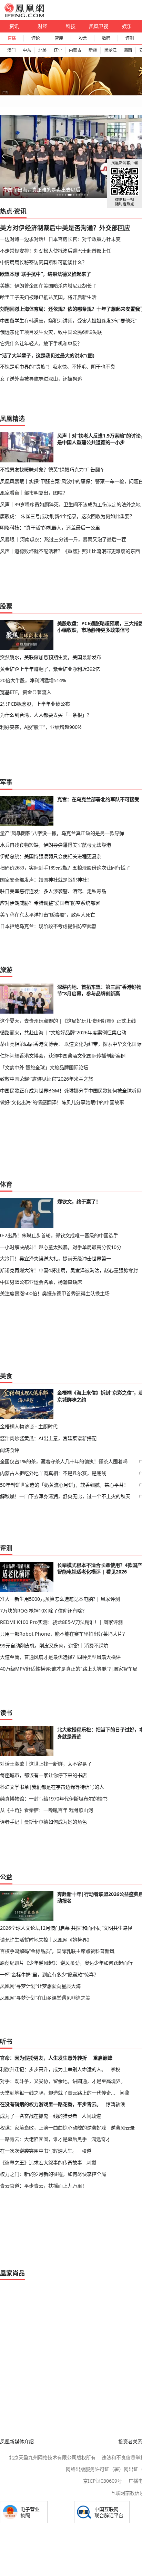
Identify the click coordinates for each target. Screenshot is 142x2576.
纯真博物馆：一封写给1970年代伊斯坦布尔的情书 (54, 1799)
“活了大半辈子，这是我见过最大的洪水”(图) (47, 355)
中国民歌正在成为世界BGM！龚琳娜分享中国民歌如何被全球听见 (71, 1090)
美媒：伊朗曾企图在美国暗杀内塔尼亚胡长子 (48, 286)
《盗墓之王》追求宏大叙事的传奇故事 (41, 2163)
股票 (83, 38)
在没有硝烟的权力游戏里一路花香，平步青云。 (51, 2104)
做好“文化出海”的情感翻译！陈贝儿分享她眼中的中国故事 (62, 1102)
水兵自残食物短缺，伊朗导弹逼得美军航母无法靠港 (55, 845)
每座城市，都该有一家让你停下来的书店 (43, 1775)
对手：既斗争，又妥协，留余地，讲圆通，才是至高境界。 (63, 2081)
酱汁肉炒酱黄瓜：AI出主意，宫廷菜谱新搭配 (48, 1438)
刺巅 (91, 2163)
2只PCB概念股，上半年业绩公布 (35, 704)
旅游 (6, 970)
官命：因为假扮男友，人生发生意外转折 (43, 2058)
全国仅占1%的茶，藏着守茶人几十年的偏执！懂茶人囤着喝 (64, 1461)
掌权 (115, 2069)
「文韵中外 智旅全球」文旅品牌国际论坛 (44, 1067)
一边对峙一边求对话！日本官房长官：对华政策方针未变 (60, 239)
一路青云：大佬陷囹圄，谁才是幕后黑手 (43, 2139)
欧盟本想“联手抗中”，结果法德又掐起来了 (45, 274)
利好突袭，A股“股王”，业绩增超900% (41, 727)
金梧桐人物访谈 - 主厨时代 (29, 1426)
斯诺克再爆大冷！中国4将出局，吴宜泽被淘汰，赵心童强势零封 (69, 1270)
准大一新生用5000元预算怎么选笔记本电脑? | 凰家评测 (60, 1599)
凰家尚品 (12, 2273)
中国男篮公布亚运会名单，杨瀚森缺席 (41, 1282)
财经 (42, 26)
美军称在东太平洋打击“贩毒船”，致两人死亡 (48, 915)
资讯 (14, 26)
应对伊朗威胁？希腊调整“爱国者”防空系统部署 (50, 903)
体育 (6, 1184)
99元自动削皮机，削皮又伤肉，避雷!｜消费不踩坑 (54, 1646)
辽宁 (58, 50)
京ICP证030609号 (103, 2481)
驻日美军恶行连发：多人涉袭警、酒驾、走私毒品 (53, 891)
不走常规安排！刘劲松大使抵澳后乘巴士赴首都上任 (55, 251)
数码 (106, 38)
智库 (59, 38)
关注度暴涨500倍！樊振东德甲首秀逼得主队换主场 (55, 1293)
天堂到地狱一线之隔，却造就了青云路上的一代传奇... (58, 2093)
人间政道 (91, 2116)
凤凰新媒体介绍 (17, 2441)
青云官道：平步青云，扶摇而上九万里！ (43, 2186)
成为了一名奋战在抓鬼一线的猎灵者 (39, 2116)
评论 (35, 38)
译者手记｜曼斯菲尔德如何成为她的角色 (43, 1822)
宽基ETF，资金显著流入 (26, 692)
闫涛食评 (10, 1450)
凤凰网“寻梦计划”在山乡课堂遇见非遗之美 (45, 1998)
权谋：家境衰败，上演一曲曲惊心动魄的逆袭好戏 (53, 2128)
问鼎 (124, 2093)
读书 (6, 1713)
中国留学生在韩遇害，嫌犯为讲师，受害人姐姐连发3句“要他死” (68, 321)
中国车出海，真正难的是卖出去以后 (42, 190)
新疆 (93, 50)
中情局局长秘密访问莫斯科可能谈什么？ (43, 262)
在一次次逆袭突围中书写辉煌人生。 (39, 2151)
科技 (71, 26)
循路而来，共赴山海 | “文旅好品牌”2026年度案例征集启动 (63, 1032)
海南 (128, 50)
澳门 (11, 50)
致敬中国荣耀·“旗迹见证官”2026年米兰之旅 (47, 1079)
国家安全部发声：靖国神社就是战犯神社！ (46, 880)
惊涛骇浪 (115, 2104)
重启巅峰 (103, 2058)
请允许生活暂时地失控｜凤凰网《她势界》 (46, 1940)
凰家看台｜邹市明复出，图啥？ (34, 493)
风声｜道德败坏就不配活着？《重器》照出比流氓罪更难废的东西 (70, 551)
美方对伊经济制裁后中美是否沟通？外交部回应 (65, 228)
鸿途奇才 (101, 2139)
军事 (6, 782)
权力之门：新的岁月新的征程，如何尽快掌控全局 (53, 2174)
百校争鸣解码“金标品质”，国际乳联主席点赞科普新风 (57, 1951)
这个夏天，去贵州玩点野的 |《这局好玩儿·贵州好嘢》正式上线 (68, 1021)
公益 (6, 1877)
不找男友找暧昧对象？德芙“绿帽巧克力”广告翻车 (52, 469)
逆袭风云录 (123, 2128)
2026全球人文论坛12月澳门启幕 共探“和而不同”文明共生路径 (66, 1928)
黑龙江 (110, 50)
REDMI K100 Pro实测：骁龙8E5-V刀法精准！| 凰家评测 (61, 1622)
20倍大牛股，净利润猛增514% (33, 680)
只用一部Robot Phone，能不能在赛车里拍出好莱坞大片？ (64, 1634)
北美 (42, 50)
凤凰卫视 (99, 26)
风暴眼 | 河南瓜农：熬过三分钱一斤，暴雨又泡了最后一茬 (63, 539)
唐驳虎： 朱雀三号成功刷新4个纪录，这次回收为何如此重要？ (67, 516)
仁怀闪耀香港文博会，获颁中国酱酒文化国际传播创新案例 (63, 1056)
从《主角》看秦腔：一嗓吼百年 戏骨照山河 (47, 1810)
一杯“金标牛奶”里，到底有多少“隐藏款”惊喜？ (49, 1975)
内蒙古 (75, 50)
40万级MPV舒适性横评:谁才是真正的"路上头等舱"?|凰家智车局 (69, 1669)
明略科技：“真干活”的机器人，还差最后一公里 (50, 528)
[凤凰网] (24, 16)
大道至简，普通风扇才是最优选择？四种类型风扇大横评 (60, 1657)
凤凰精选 (12, 419)
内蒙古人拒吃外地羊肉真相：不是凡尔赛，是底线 (53, 1473)
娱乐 (127, 26)
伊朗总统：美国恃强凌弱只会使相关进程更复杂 (51, 856)
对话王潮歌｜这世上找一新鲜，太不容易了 (46, 1764)
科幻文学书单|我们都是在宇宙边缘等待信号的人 (52, 1787)
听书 (6, 2041)
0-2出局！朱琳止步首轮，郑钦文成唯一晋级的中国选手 (59, 1235)
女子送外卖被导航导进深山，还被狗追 (41, 379)
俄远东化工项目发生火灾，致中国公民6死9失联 (51, 332)
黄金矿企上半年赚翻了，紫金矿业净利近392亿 (50, 669)
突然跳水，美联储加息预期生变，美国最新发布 (51, 657)
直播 (12, 38)
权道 (87, 2151)
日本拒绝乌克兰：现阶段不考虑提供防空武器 (48, 926)
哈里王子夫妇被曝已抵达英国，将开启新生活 (48, 297)
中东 (27, 50)
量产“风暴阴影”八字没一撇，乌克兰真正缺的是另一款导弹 (62, 833)
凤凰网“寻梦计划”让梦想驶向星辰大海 (40, 1986)
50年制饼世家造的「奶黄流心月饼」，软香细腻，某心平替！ (64, 1485)
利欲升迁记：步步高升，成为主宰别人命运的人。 (53, 2069)
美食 (6, 1376)
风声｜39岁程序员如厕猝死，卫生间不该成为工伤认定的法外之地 (70, 504)
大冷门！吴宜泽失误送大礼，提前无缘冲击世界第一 (55, 1258)
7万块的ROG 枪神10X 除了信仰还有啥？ (43, 1611)
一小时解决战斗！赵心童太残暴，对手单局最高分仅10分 (61, 1247)
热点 (6, 211)
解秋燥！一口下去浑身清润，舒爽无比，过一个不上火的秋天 (65, 1496)
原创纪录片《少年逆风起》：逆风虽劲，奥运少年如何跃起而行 (66, 1963)
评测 (130, 38)
